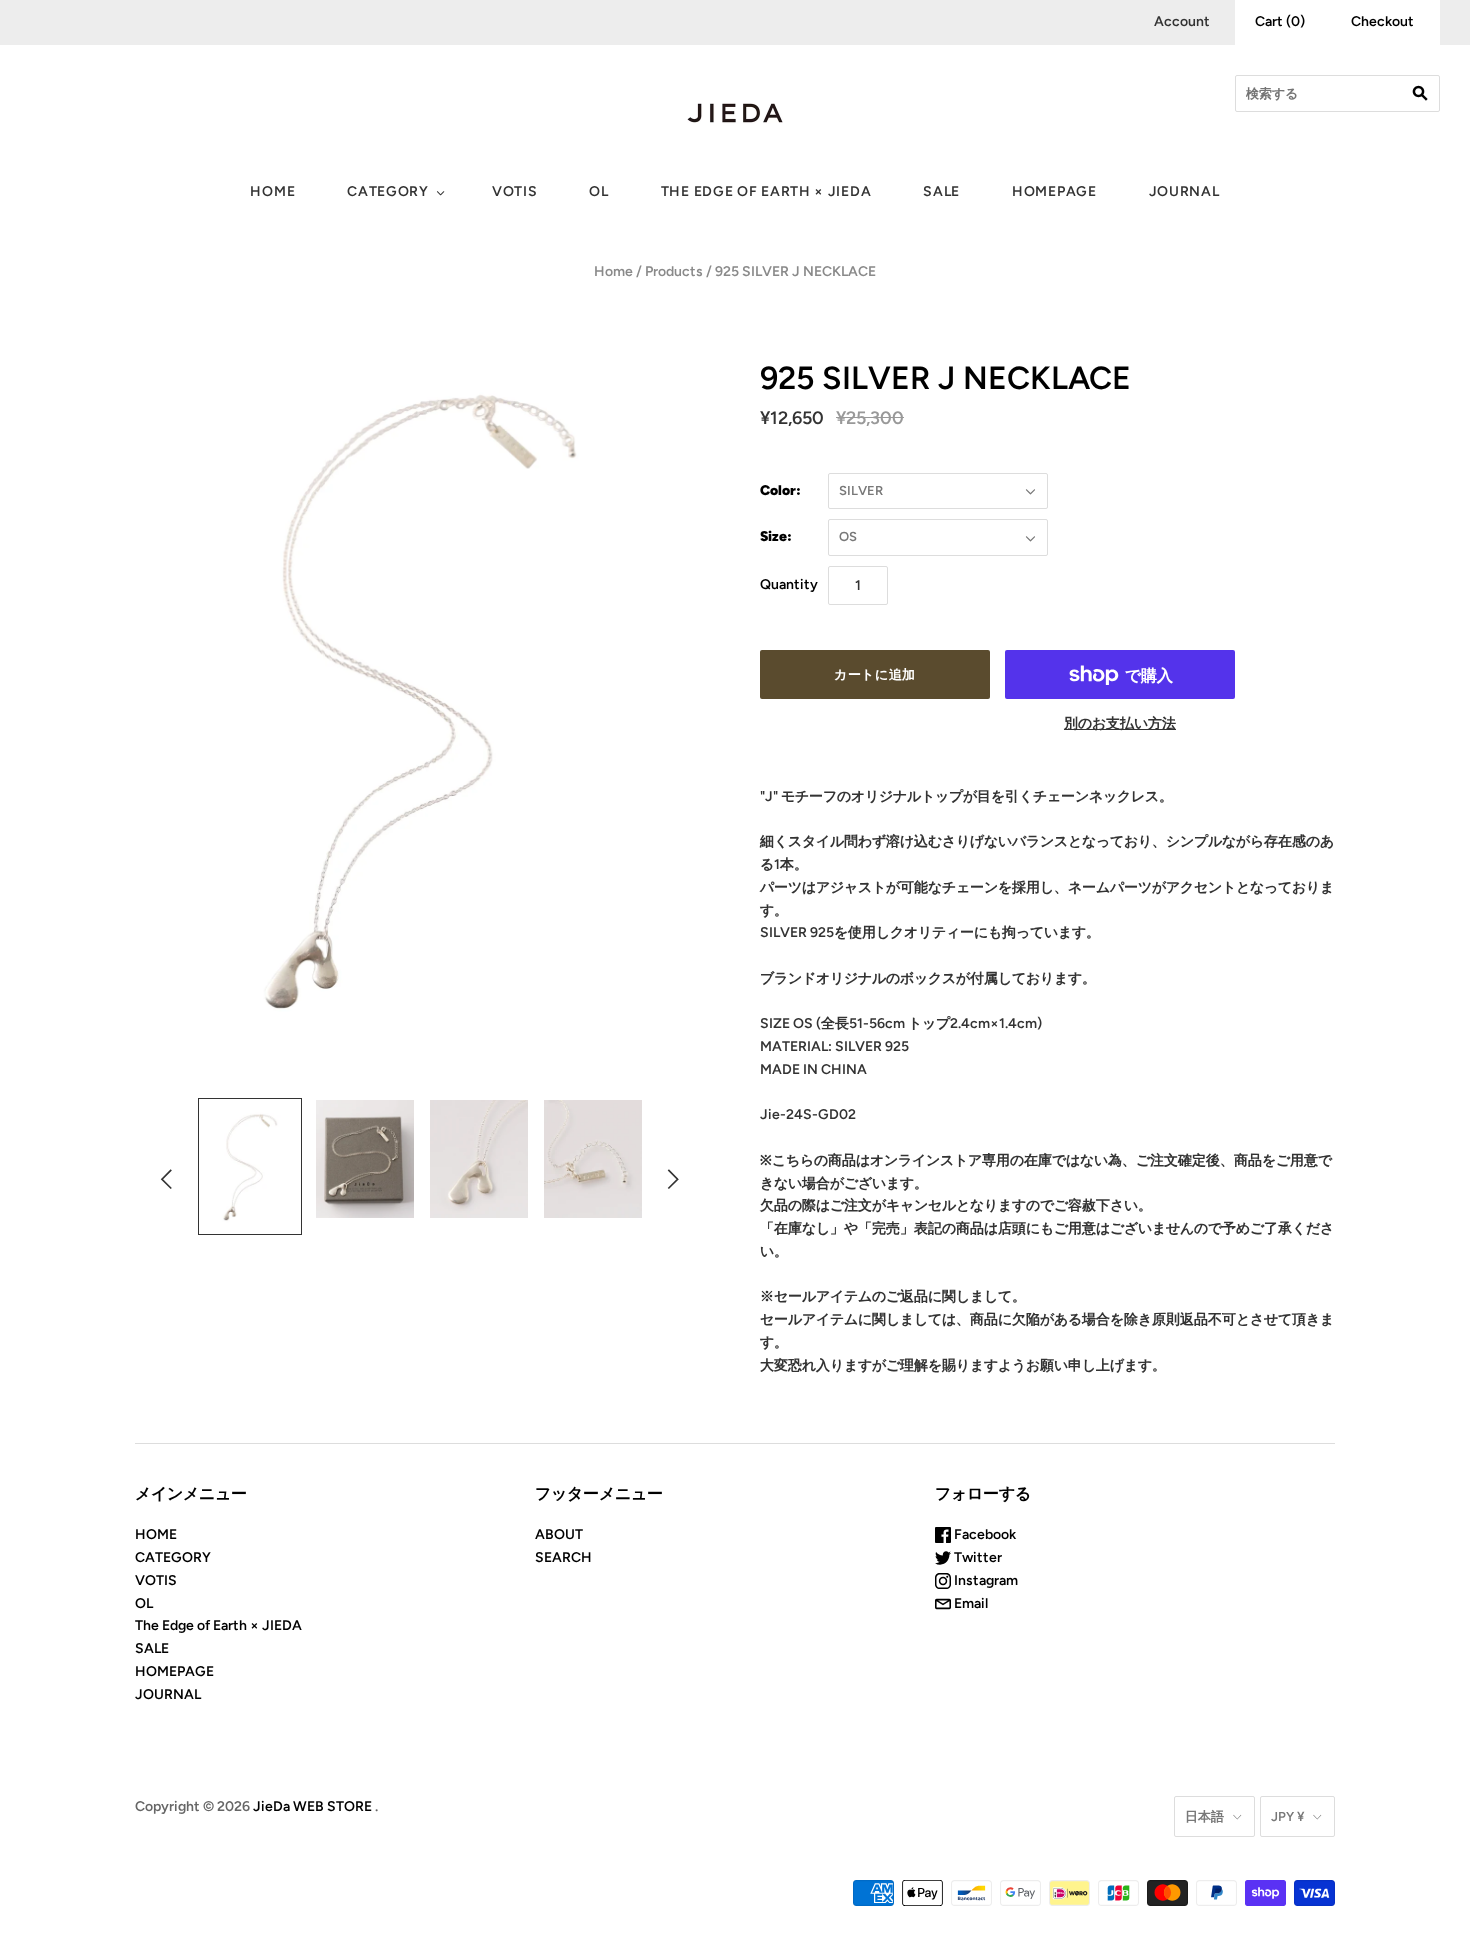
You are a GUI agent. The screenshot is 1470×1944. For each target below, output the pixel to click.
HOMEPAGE (1054, 191)
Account (1182, 21)
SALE (941, 191)
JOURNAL (1184, 191)
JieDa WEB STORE (312, 1806)
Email (969, 1603)
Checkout (1382, 21)
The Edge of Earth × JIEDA (766, 191)
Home (613, 271)
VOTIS (515, 191)
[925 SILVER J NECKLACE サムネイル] (250, 1166)
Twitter (976, 1557)
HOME (272, 191)
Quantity (789, 584)
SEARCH (563, 1557)
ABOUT (559, 1534)
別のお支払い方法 (1120, 723)
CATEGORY (388, 191)
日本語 (1204, 1816)
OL (598, 191)
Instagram (984, 1580)
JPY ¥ (1287, 1816)
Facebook (983, 1534)
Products (674, 271)
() (1280, 21)
